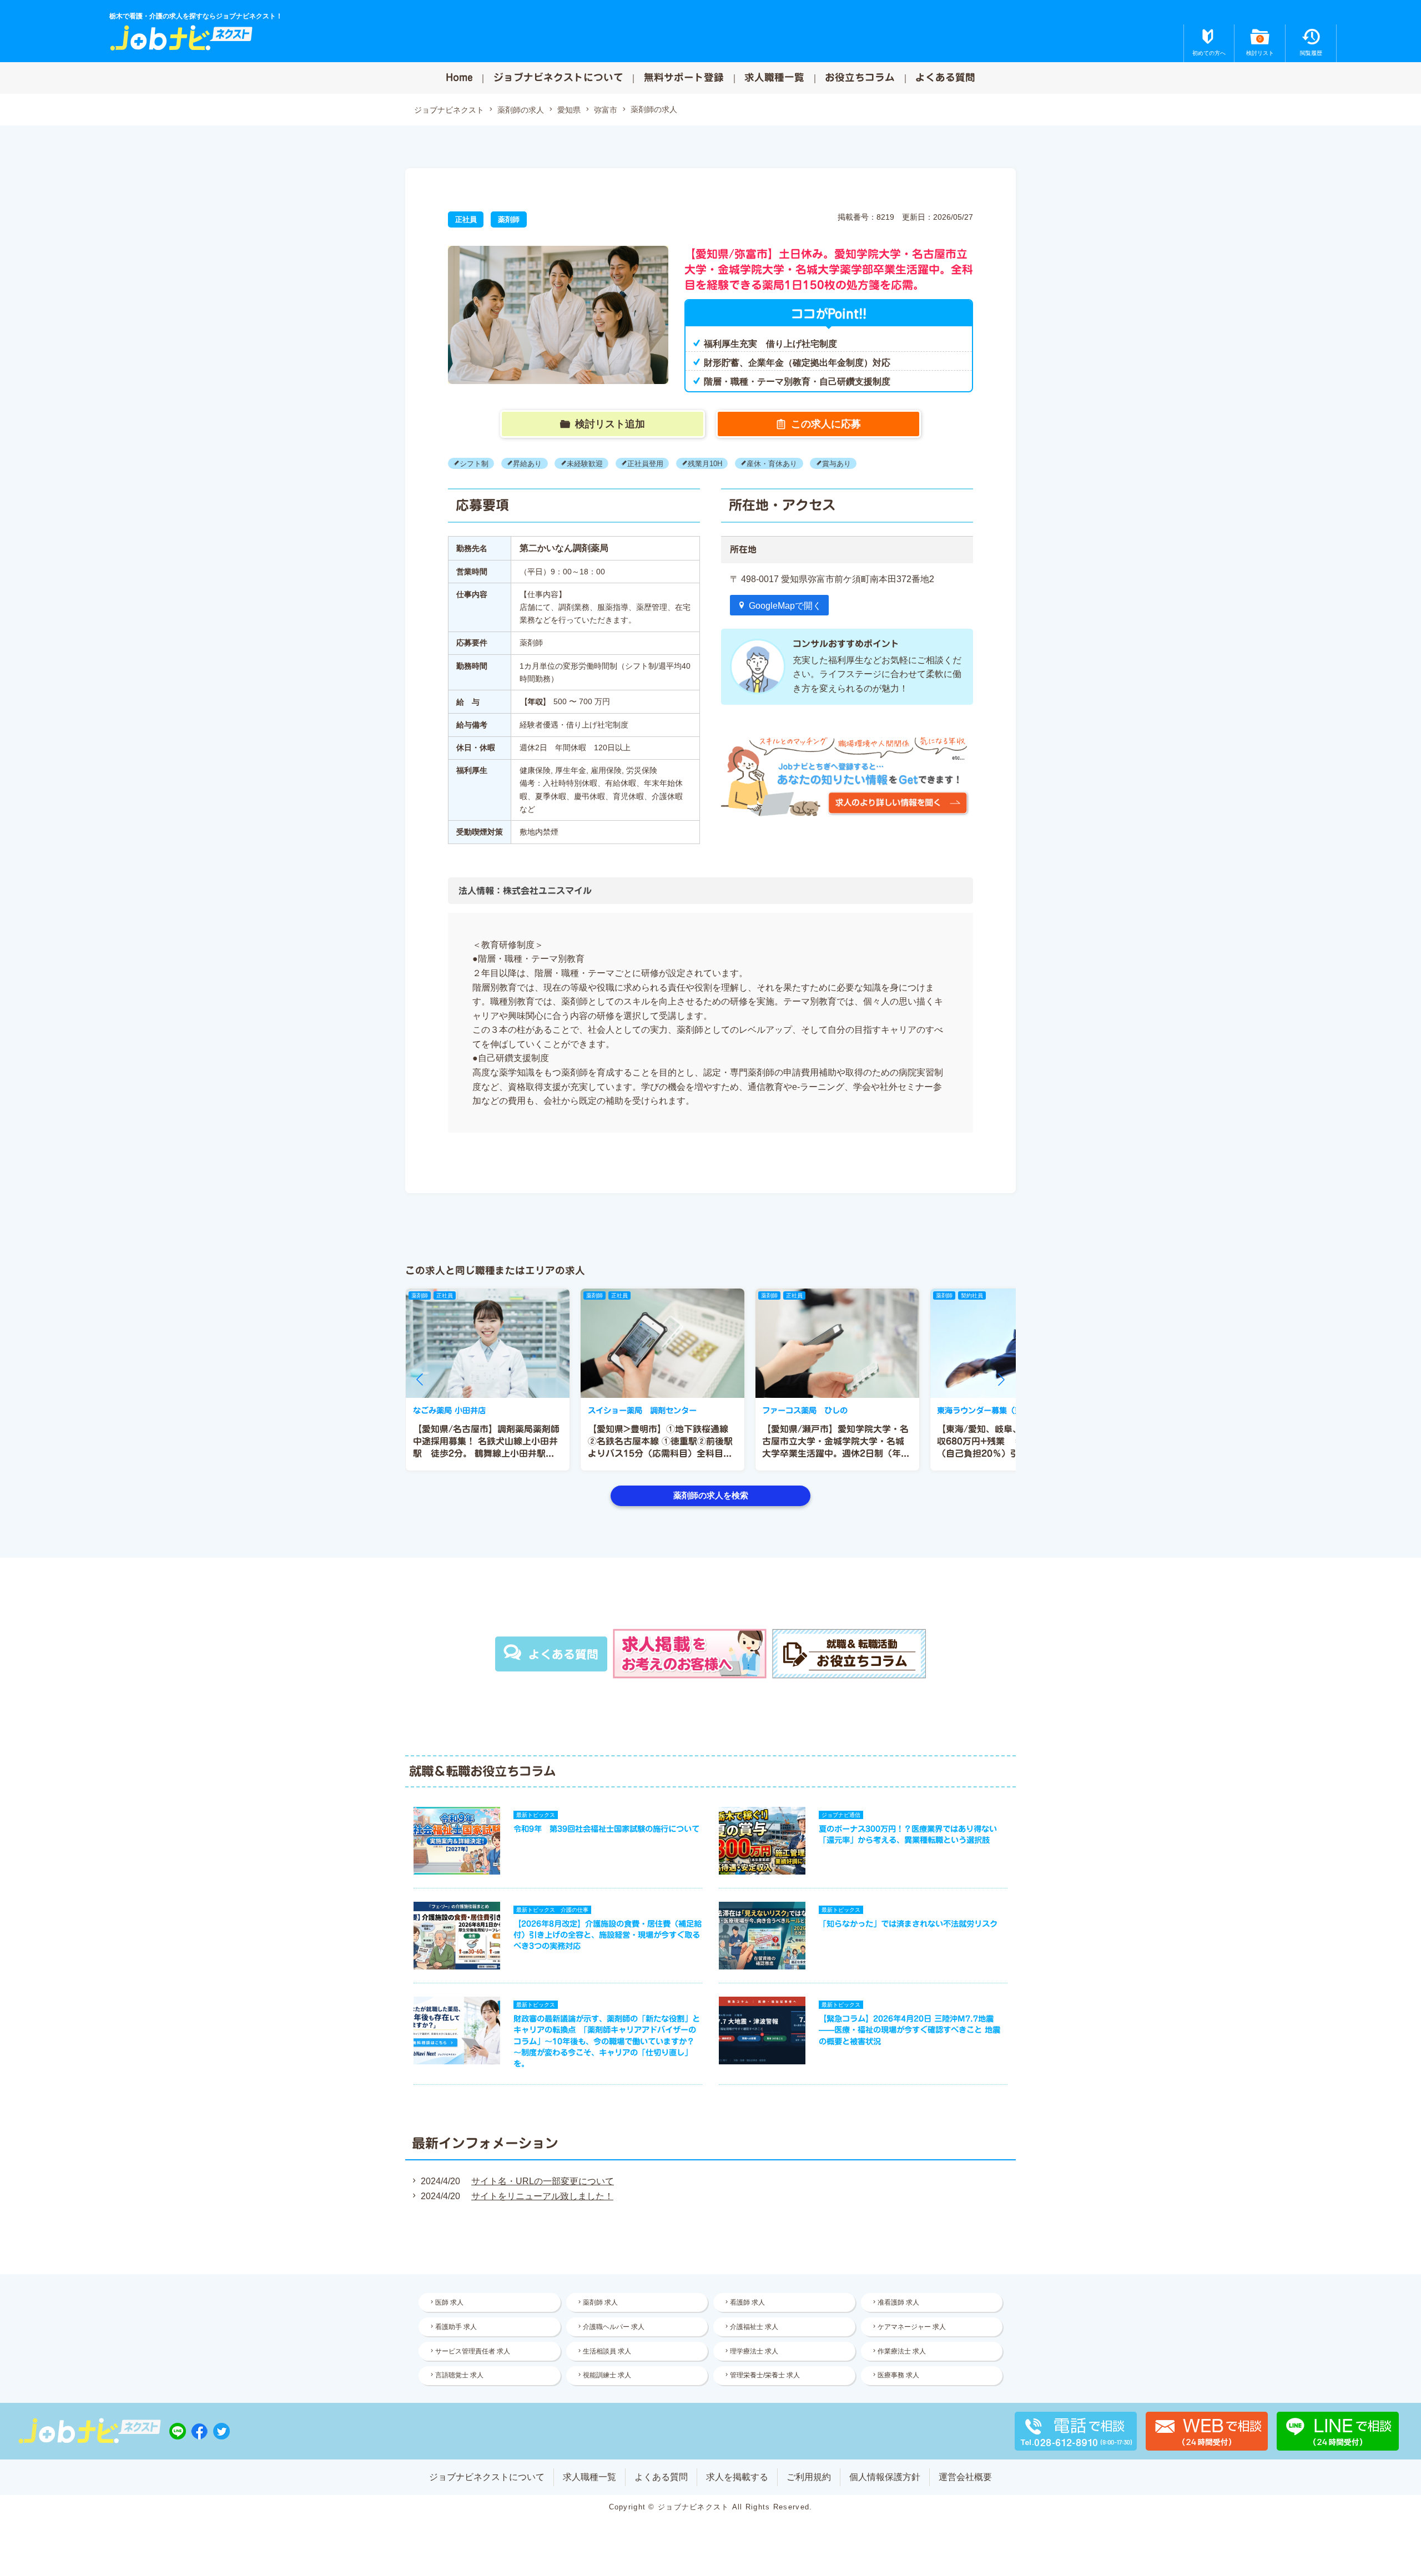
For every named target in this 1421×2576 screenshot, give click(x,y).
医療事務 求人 (898, 2375)
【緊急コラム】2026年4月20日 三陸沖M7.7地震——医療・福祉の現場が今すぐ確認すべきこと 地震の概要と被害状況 (909, 2030)
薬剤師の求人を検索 (711, 1495)
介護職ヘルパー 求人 (614, 2327)
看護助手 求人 (456, 2327)
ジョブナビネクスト (449, 110)
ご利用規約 (809, 2477)
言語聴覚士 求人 (459, 2375)
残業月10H (705, 463)
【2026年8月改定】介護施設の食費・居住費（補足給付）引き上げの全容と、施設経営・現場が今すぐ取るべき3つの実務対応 (608, 1935)
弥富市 (606, 110)
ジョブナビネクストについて (558, 77)
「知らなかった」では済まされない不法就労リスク (908, 1924)
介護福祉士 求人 (754, 2327)
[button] (420, 1380)
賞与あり (837, 463)
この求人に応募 (826, 424)
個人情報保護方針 (885, 2477)
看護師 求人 (747, 2302)
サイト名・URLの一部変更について (543, 2181)
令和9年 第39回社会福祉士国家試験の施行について (606, 1829)
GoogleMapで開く (785, 606)
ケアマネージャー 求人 (912, 2327)
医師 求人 (449, 2302)
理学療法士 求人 (754, 2351)
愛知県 (569, 110)
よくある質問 (945, 77)
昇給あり (527, 463)
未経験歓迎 (585, 463)
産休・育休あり (772, 463)
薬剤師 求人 (600, 2302)
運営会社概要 (965, 2477)
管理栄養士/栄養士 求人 (765, 2375)
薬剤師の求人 (521, 110)
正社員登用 (645, 463)
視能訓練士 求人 (607, 2375)
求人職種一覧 (774, 77)
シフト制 (474, 463)
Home (459, 77)
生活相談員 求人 (607, 2351)
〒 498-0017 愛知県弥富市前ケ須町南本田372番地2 (832, 579)
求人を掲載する (737, 2477)
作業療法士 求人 (902, 2351)
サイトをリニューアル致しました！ (542, 2196)
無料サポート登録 (684, 77)
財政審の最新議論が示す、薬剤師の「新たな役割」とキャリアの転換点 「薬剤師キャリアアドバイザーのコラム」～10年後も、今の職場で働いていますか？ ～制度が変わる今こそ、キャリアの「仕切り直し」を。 (607, 2041)
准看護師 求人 (898, 2302)
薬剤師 (509, 219)
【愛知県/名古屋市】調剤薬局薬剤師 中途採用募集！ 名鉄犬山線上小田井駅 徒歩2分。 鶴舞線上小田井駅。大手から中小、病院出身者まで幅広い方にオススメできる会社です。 (486, 1454)
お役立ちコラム (860, 77)
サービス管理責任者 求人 (473, 2351)
